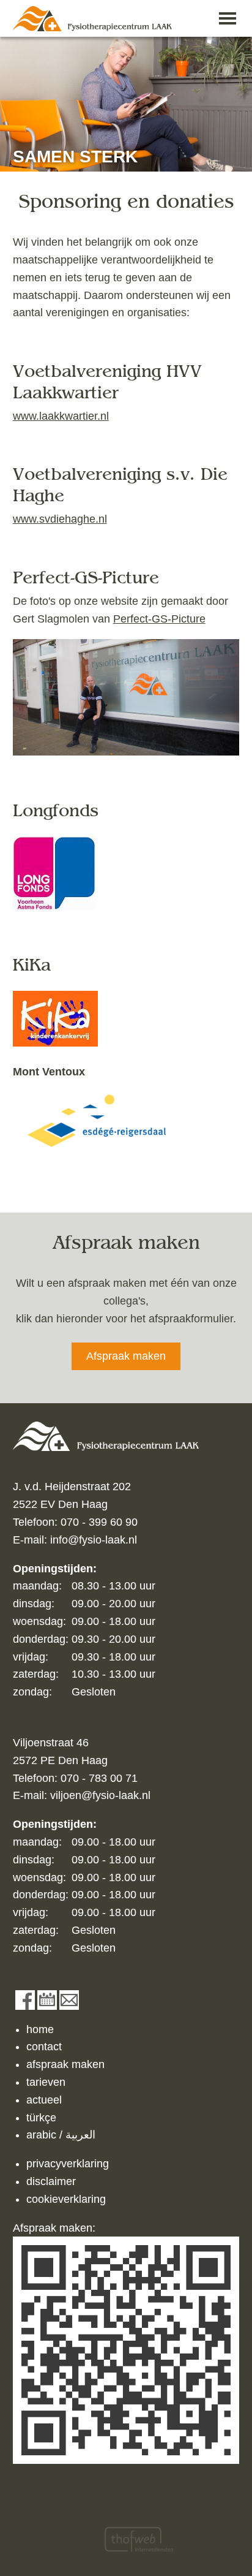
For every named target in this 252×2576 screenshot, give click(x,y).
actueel (44, 2100)
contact (44, 2047)
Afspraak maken (126, 1356)
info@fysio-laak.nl (94, 1540)
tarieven (46, 2082)
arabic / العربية (61, 2135)
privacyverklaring (68, 2164)
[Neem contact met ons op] (69, 2000)
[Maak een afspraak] (47, 2000)
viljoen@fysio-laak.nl (100, 1795)
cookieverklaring (66, 2199)
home (40, 2029)
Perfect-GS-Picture (159, 619)
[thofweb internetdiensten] (139, 2539)
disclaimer (51, 2181)
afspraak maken (65, 2064)
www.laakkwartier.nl (61, 416)
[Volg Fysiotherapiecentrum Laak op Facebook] (25, 2000)
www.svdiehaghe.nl (60, 519)
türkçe (41, 2118)
